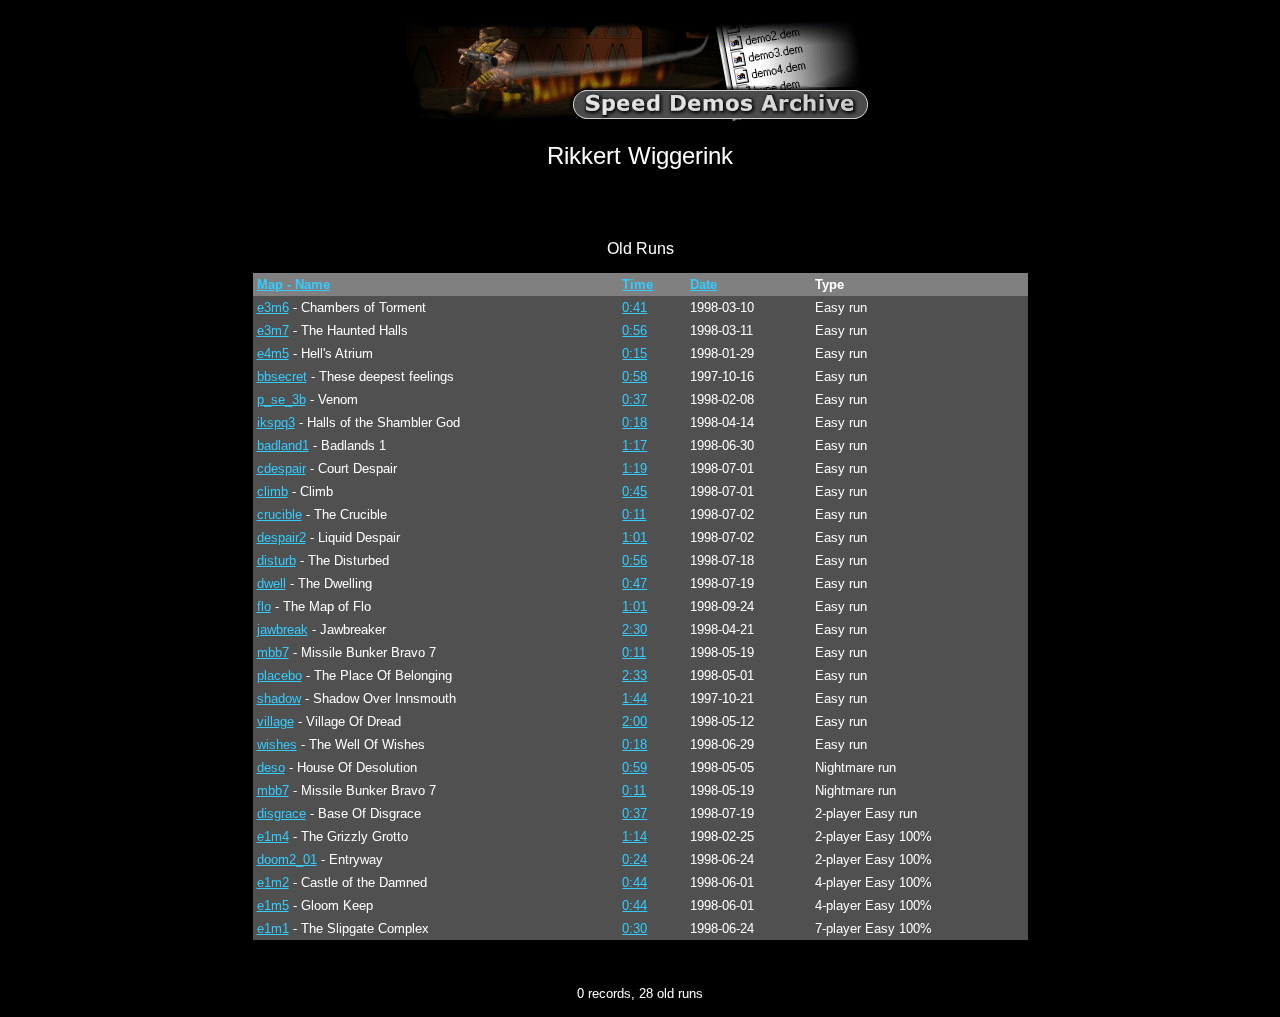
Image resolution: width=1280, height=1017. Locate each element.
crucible (279, 514)
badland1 (283, 445)
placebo (279, 675)
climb (272, 491)
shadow (279, 698)
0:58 (634, 376)
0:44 (634, 882)
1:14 (634, 836)
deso (271, 767)
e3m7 (273, 330)
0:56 (634, 330)
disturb (276, 560)
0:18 (634, 422)
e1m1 (273, 928)
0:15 (634, 353)
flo (264, 606)
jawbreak (282, 629)
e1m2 (273, 882)
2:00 (634, 721)
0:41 (634, 307)
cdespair (281, 468)
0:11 (634, 514)
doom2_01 (287, 859)
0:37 (634, 399)
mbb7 (273, 652)
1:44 (634, 698)
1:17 (634, 445)
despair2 (281, 537)
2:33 (634, 675)
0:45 (634, 491)
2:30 (634, 629)
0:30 (634, 928)
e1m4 (273, 836)
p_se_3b (281, 399)
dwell (271, 583)
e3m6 (273, 307)
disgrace (281, 813)
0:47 (634, 583)
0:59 (634, 767)
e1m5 (273, 905)
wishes (277, 744)
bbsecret (282, 376)
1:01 (634, 537)
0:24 (634, 859)
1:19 (634, 468)
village (275, 721)
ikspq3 (276, 422)
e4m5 (273, 353)
